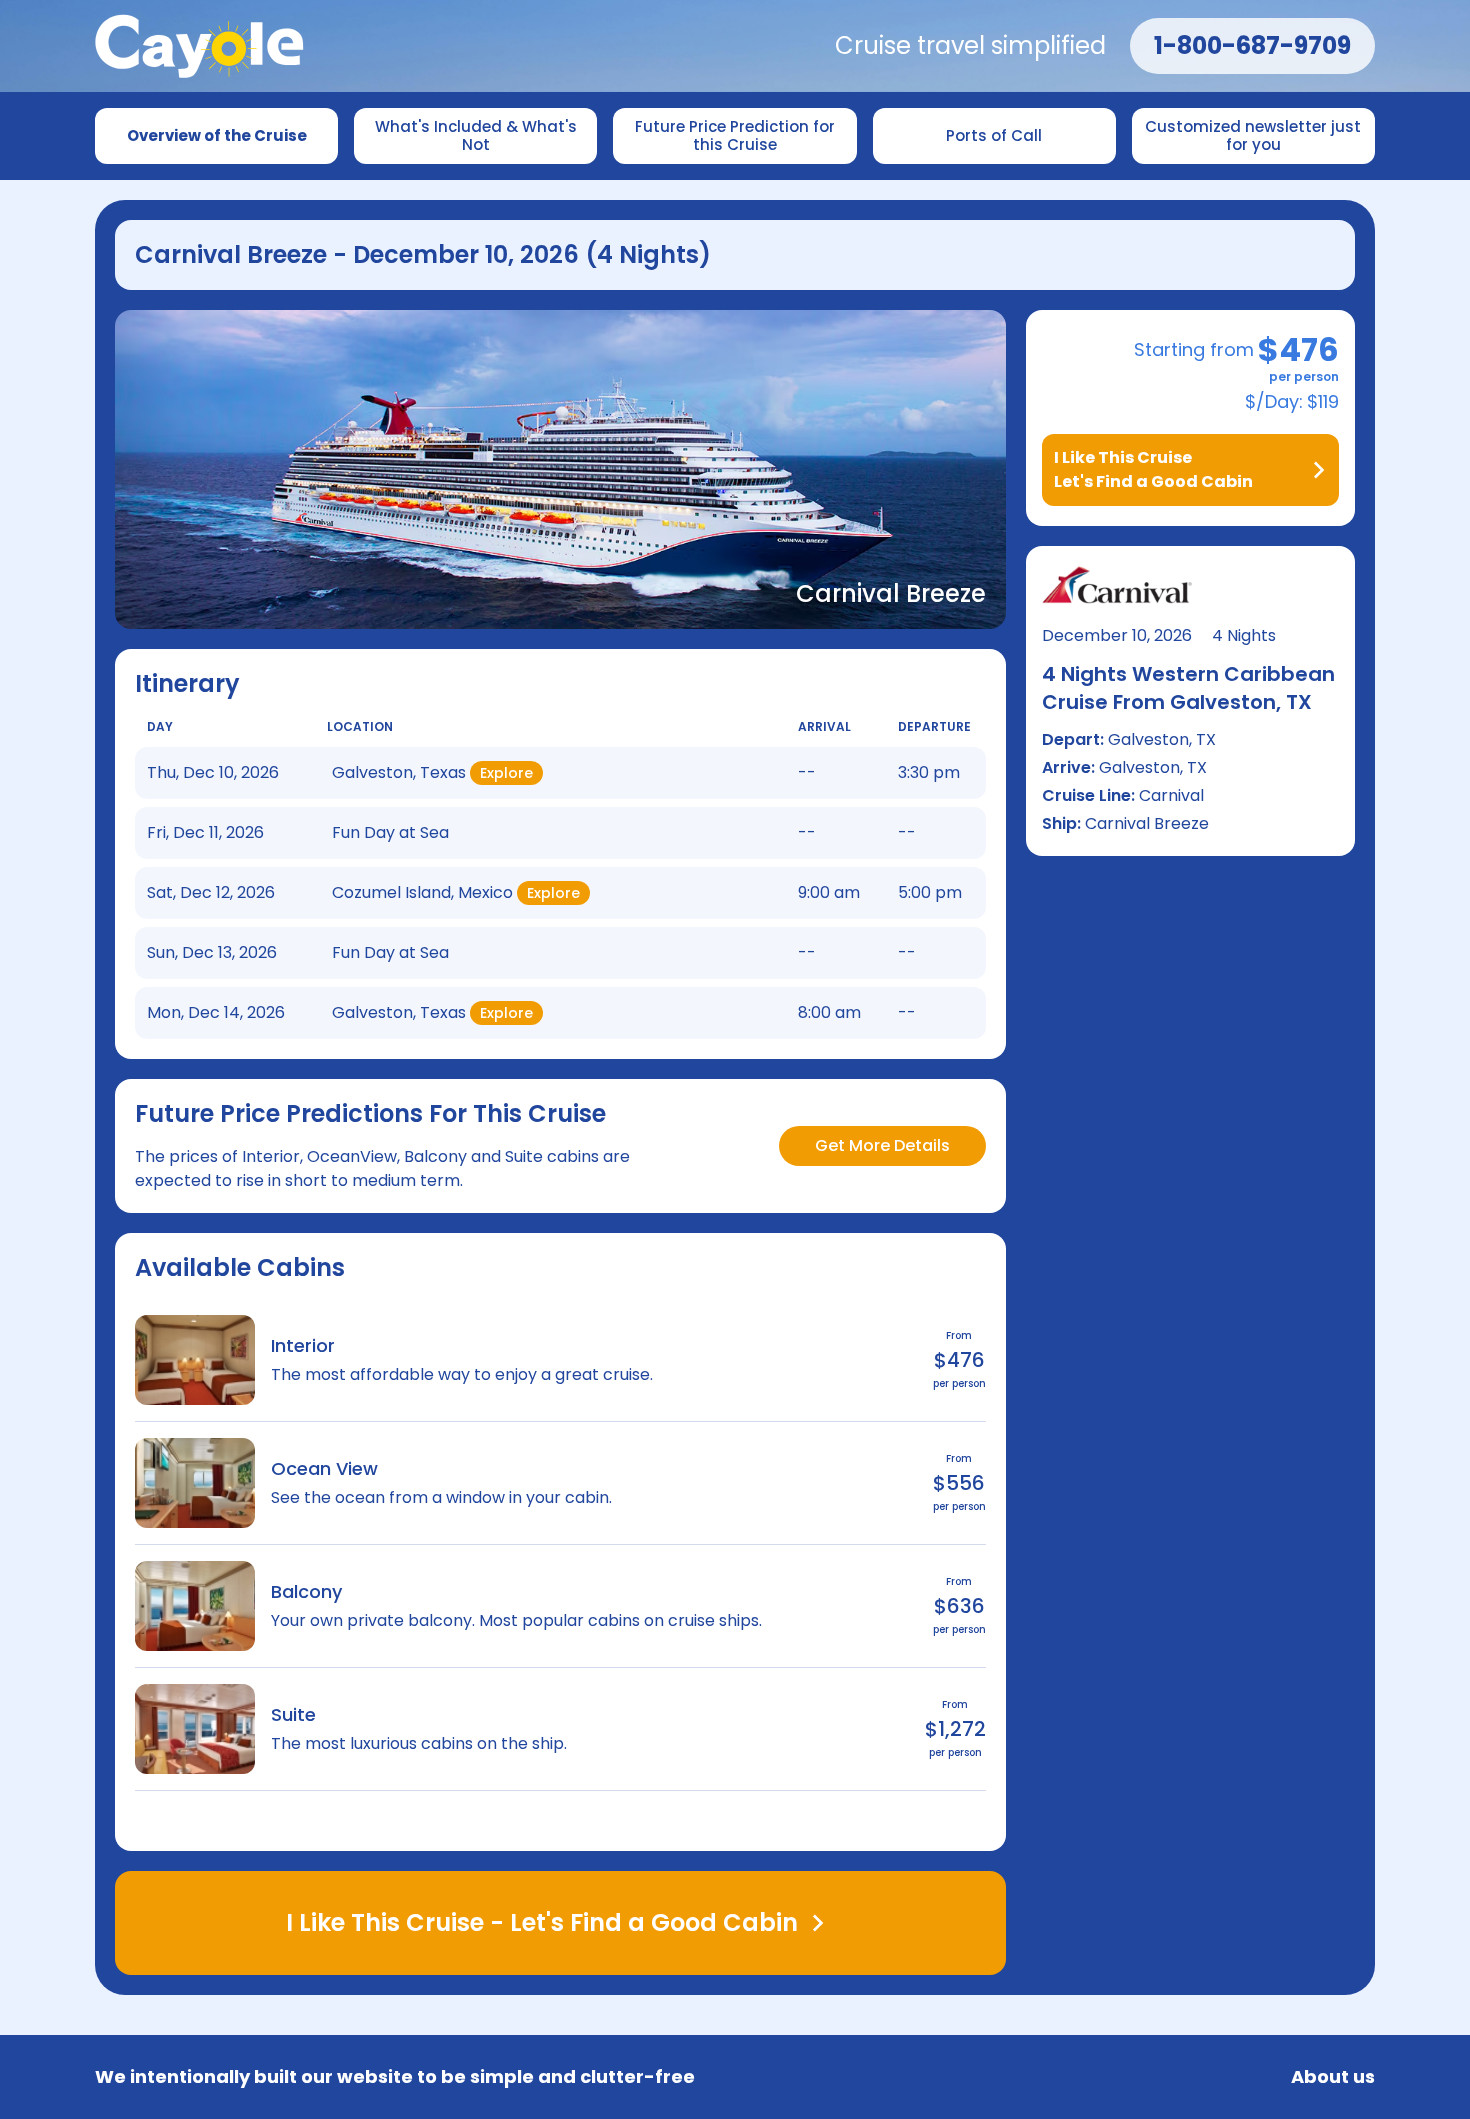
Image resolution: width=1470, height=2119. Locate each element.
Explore (506, 773)
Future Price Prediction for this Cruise (737, 135)
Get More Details (882, 1145)
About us (1333, 2077)
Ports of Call (994, 135)
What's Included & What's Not (478, 135)
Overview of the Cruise (217, 135)
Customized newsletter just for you (1255, 135)
